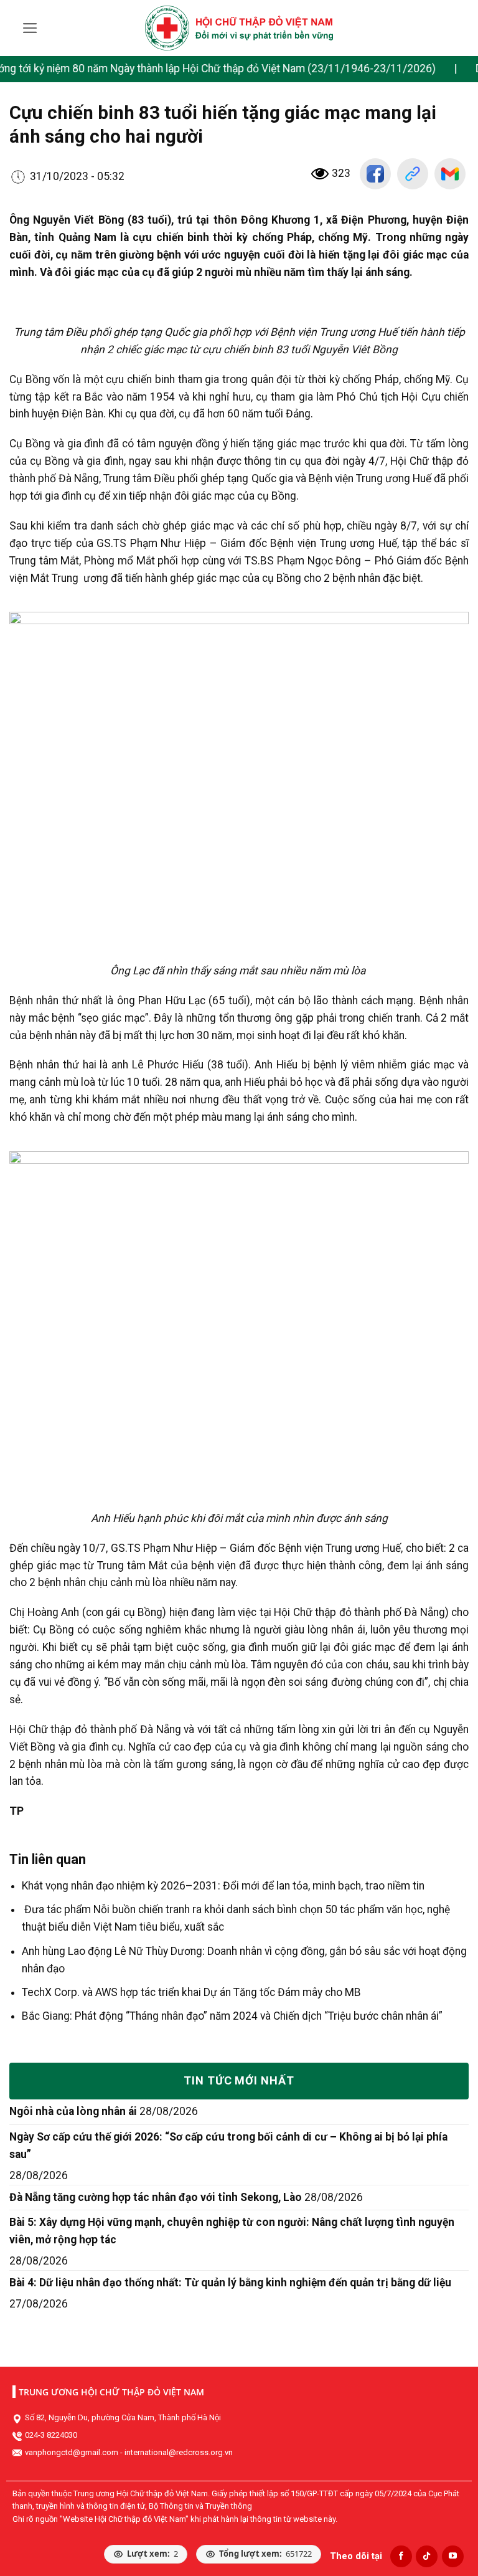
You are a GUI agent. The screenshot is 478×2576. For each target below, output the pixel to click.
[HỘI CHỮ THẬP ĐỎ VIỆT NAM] (239, 28)
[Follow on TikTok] (427, 2556)
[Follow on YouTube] (453, 2556)
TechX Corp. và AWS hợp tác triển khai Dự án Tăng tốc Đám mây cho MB (191, 1992)
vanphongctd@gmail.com (72, 2452)
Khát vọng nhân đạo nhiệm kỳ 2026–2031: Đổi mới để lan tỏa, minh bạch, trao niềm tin (223, 1886)
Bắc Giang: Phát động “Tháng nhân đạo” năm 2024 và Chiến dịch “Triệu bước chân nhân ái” (232, 2016)
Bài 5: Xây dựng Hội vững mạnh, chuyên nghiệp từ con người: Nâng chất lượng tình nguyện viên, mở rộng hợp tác (232, 2231)
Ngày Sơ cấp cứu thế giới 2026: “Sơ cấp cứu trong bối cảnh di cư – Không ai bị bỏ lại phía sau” (228, 2146)
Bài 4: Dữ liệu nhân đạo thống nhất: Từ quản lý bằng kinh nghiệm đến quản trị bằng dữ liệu (230, 2283)
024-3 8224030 (51, 2435)
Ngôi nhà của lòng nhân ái (73, 2111)
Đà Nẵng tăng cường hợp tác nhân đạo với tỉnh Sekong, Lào (156, 2197)
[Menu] (30, 28)
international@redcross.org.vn (179, 2452)
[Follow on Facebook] (401, 2556)
